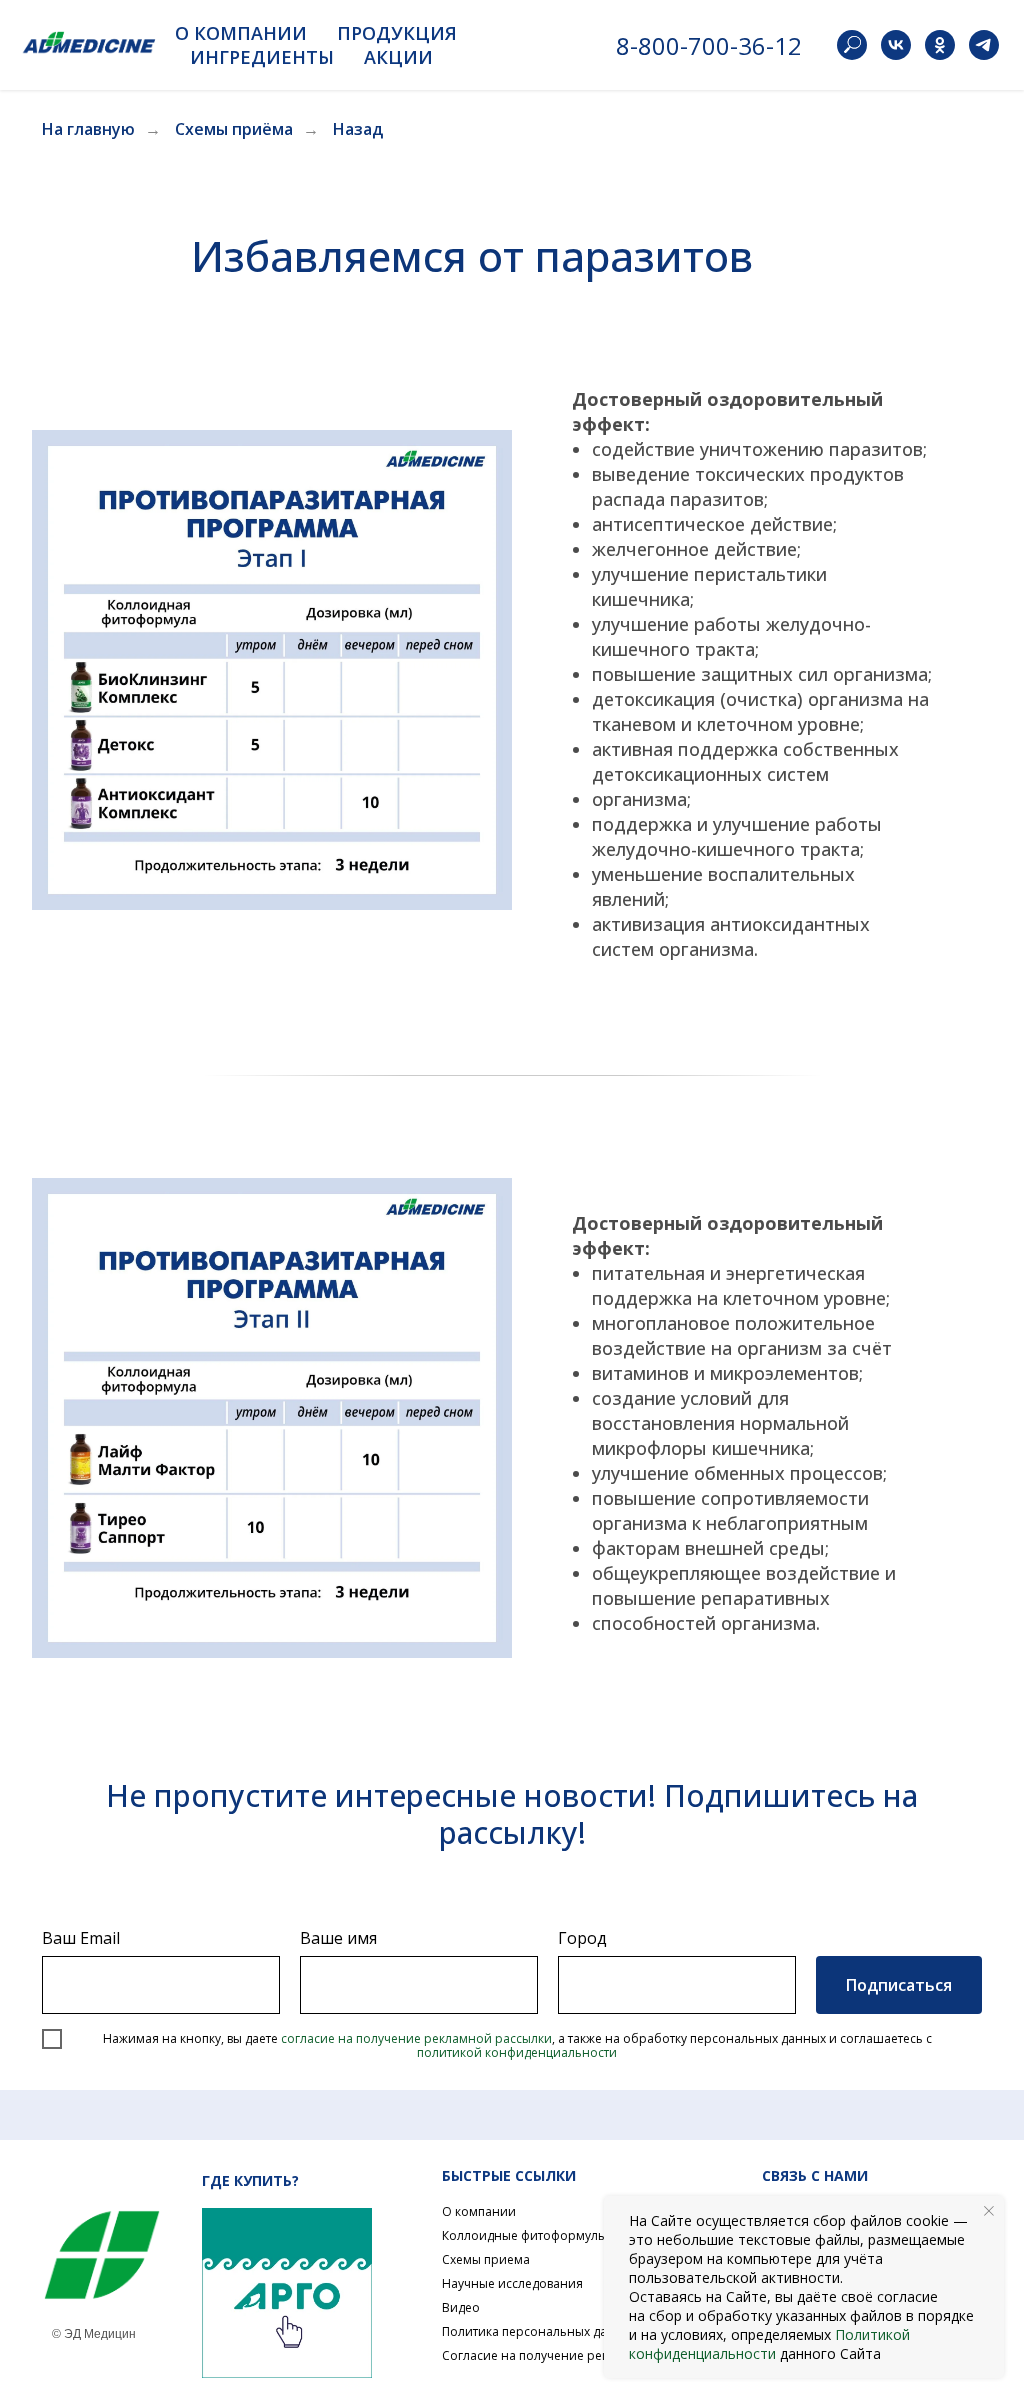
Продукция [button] (397, 33)
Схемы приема (486, 2259)
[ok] (940, 45)
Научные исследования (512, 2283)
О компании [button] (241, 33)
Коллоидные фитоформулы (524, 2235)
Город (582, 1938)
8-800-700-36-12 (709, 45)
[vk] (896, 45)
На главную (88, 129)
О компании (479, 2211)
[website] (852, 45)
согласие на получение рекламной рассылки (416, 2038)
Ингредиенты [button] (262, 57)
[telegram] (984, 45)
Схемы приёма (234, 129)
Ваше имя (338, 1938)
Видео (461, 2307)
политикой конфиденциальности (517, 2052)
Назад (358, 129)
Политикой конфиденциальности (769, 2344)
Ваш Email (81, 1938)
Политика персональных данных (540, 2331)
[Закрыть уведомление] (989, 2211)
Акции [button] (398, 57)
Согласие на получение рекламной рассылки (578, 2355)
